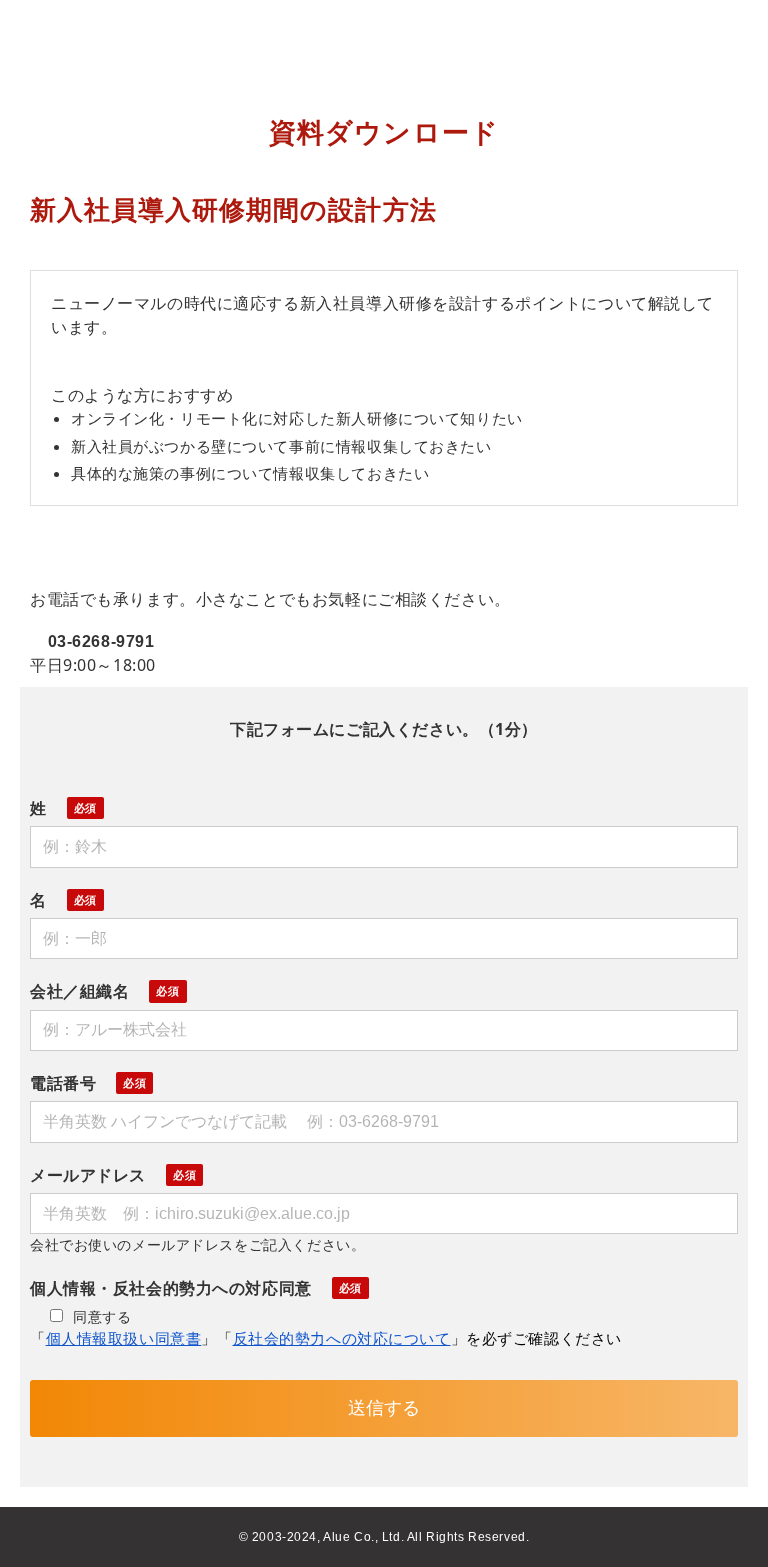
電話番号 (63, 1083)
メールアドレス (88, 1175)
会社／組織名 (79, 991)
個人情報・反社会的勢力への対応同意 (171, 1288)
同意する (102, 1316)
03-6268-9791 (101, 642)
